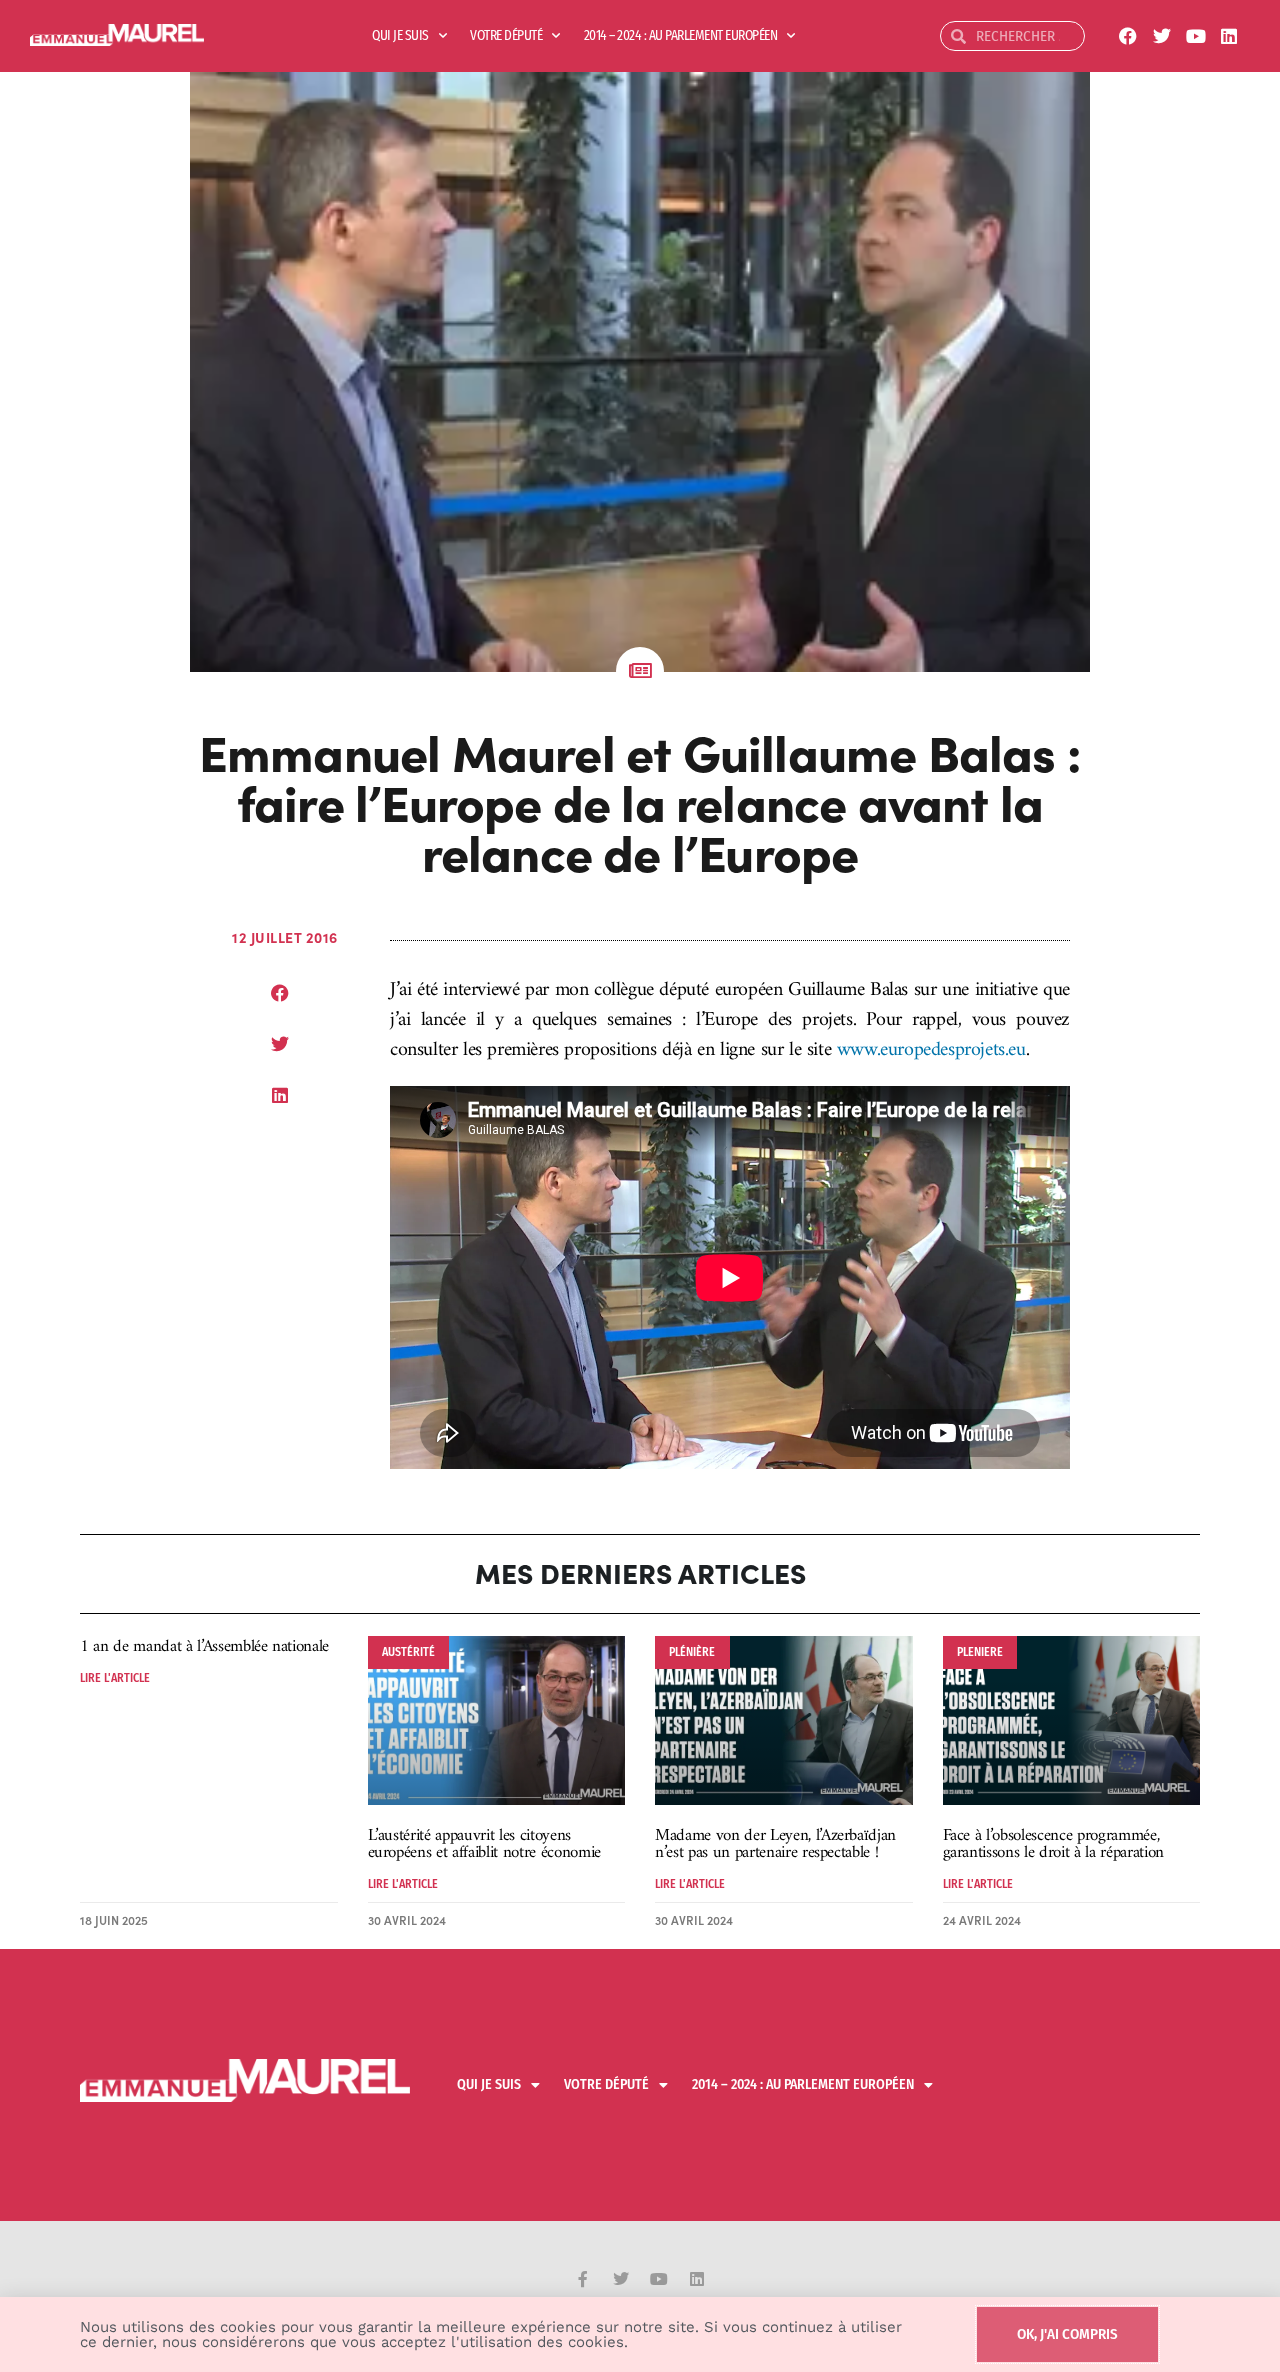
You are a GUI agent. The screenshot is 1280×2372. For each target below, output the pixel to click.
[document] (640, 1186)
